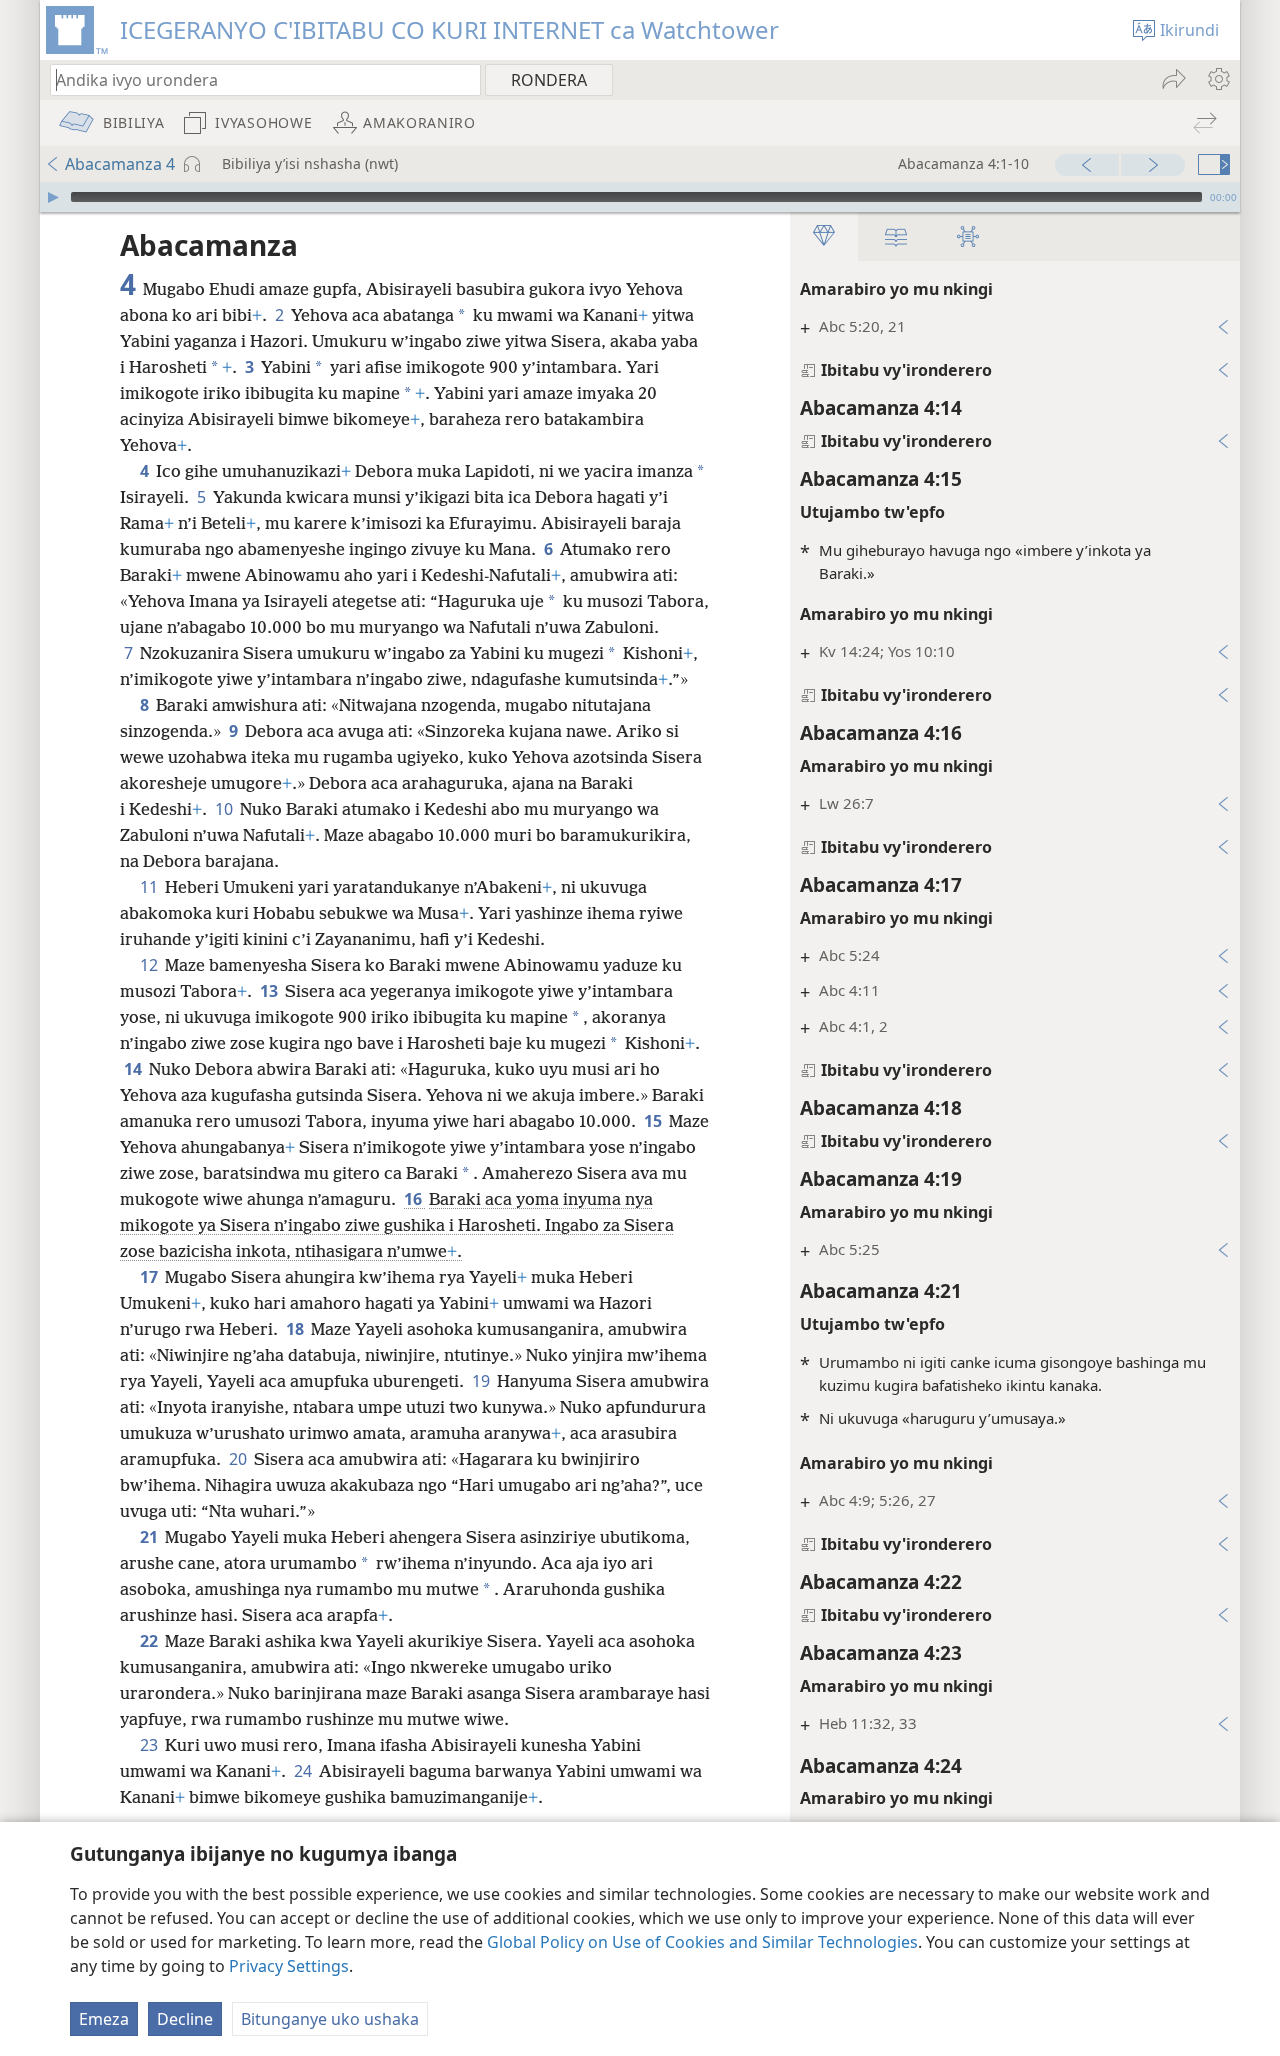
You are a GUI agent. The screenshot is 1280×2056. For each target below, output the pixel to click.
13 (270, 991)
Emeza (104, 2019)
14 (134, 1069)
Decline (185, 2019)
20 (239, 1459)
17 (150, 1277)
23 (150, 1745)
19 (482, 1381)
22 (150, 1641)
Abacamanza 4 (120, 164)
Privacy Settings (289, 1966)
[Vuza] (53, 197)
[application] (640, 197)
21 (150, 1537)
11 (150, 887)
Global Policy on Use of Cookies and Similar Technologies (702, 1942)
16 (414, 1199)
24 (304, 1771)
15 (654, 1121)
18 (296, 1329)
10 (225, 809)
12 (150, 965)
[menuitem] (1217, 79)
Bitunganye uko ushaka (330, 2019)
